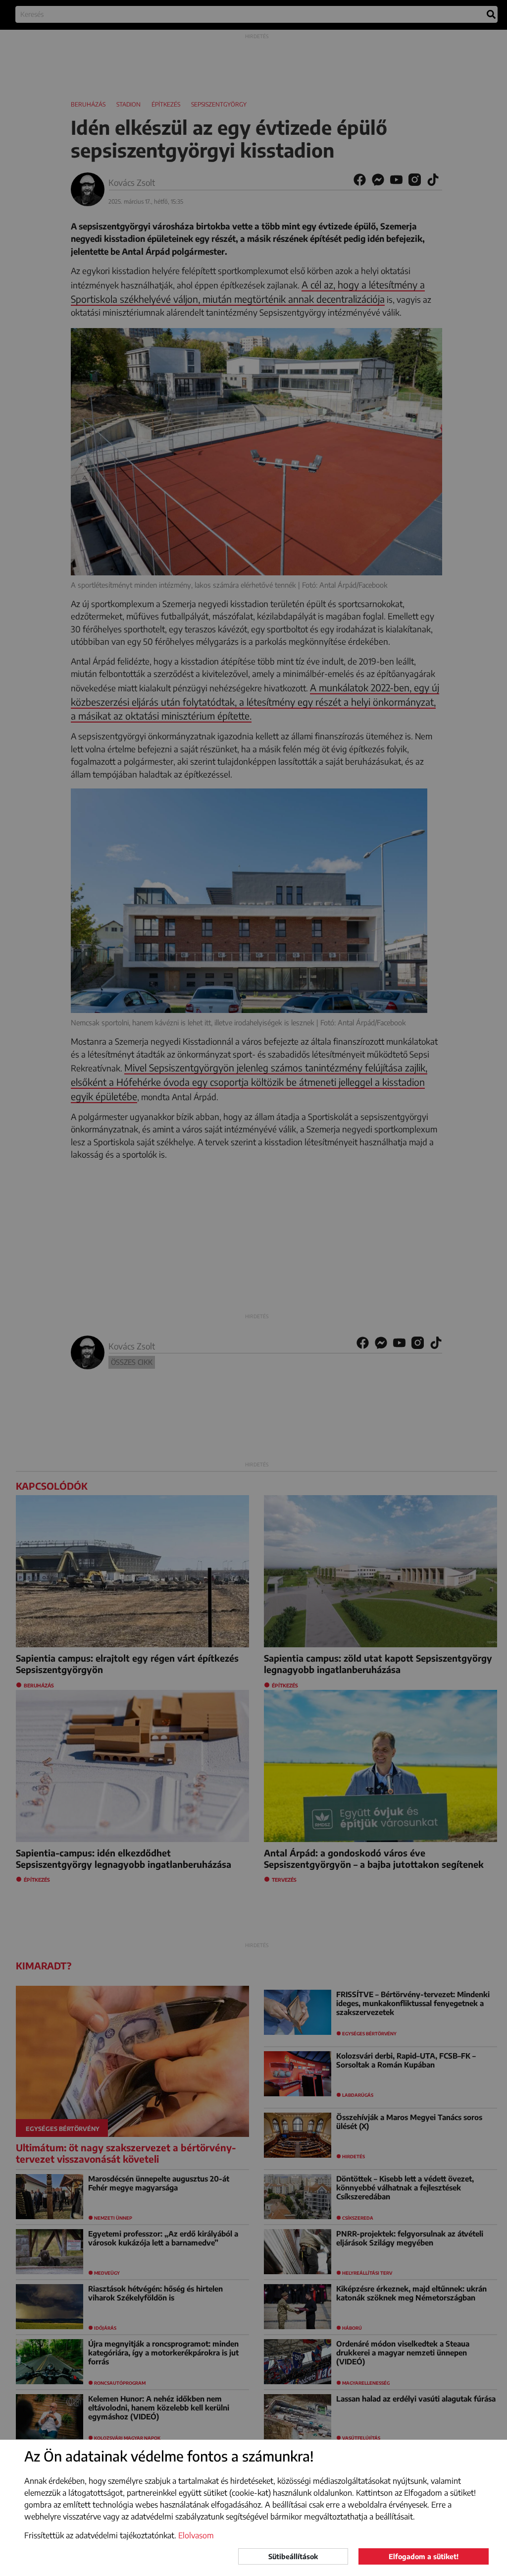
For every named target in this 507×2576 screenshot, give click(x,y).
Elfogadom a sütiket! (424, 2556)
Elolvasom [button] (196, 2535)
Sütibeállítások (293, 2556)
